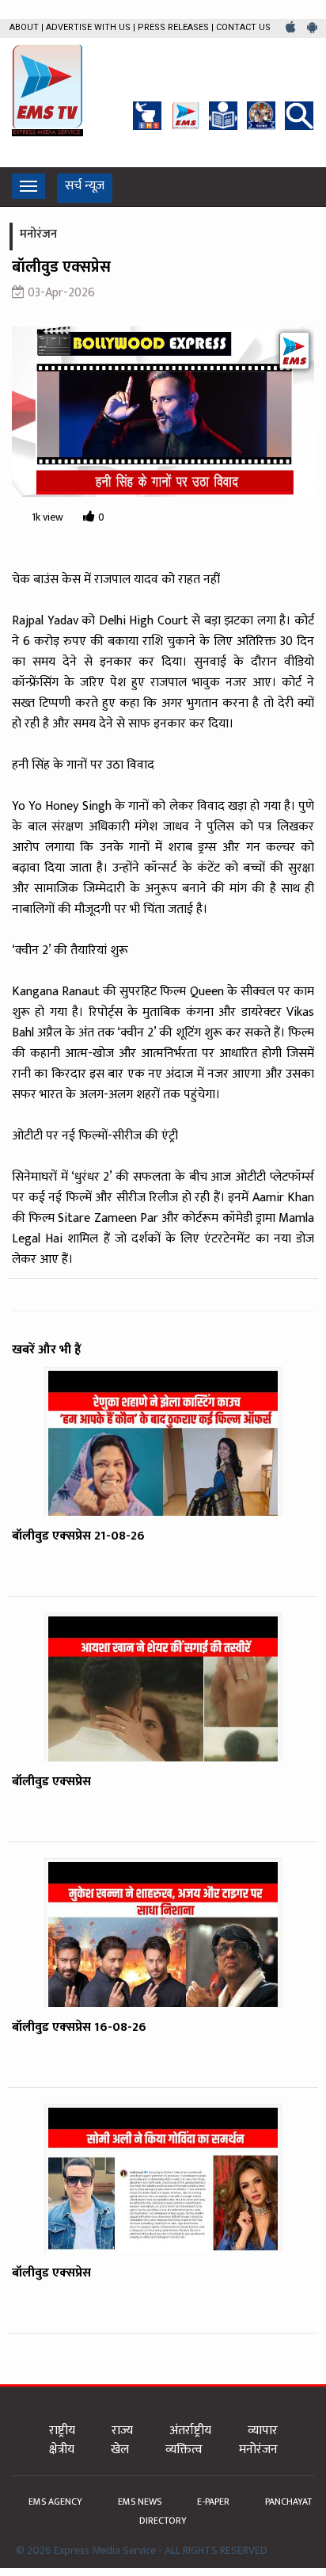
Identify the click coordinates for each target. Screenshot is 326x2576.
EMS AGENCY (57, 2502)
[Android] (312, 28)
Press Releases (173, 27)
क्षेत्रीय (62, 2450)
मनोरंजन (258, 2450)
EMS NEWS (141, 2502)
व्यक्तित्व (184, 2450)
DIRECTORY (163, 2521)
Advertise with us (88, 27)
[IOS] (292, 28)
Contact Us (243, 27)
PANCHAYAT (288, 2502)
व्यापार (263, 2431)
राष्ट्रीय (62, 2431)
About (24, 27)
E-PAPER (214, 2502)
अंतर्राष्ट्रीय (190, 2431)
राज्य (122, 2431)
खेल (120, 2450)
